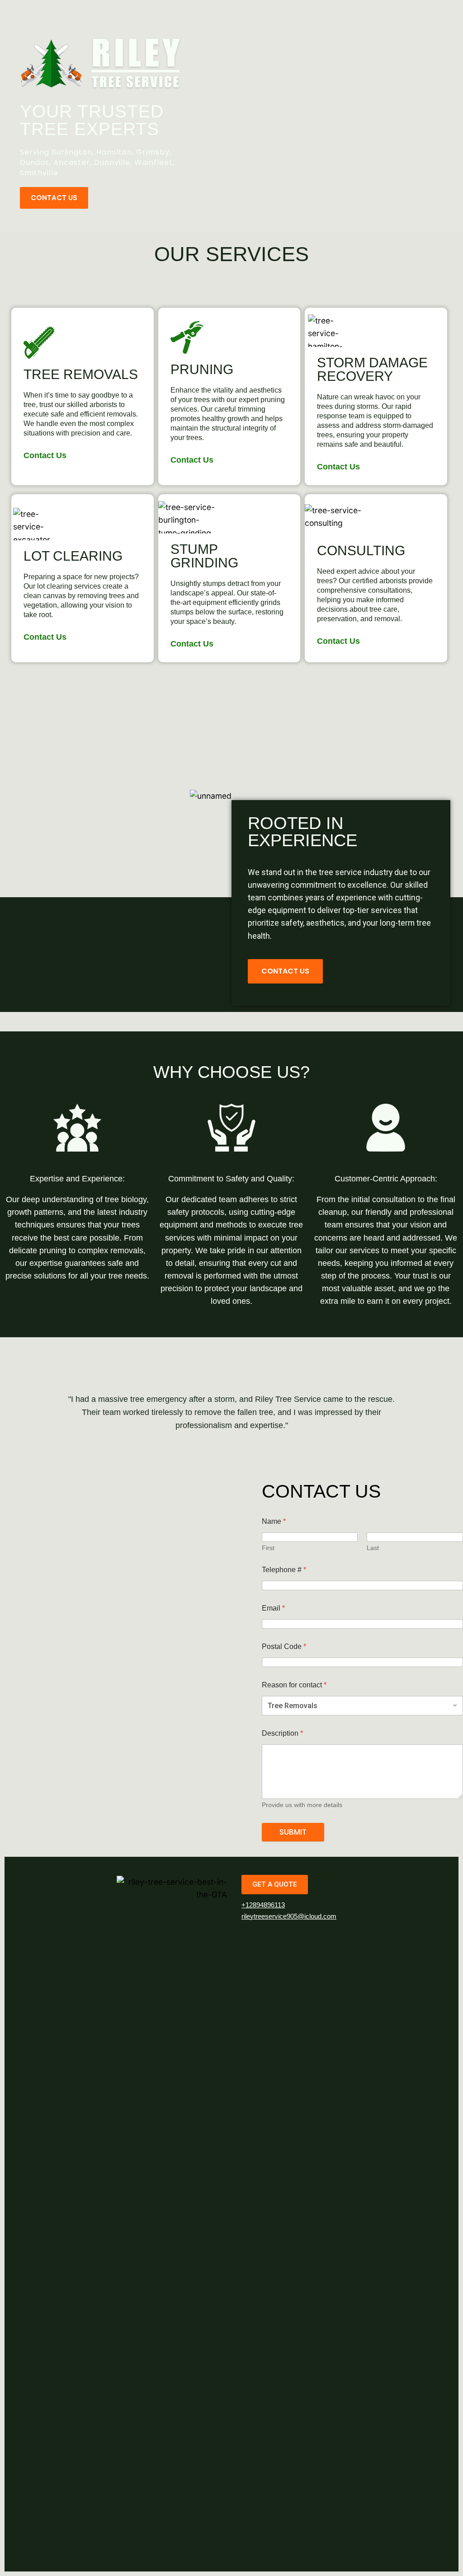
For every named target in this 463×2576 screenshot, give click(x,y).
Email (273, 1608)
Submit (293, 1832)
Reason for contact (294, 1685)
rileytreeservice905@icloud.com (289, 1916)
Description (282, 1733)
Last (373, 1548)
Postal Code (284, 1646)
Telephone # (284, 1570)
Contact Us (45, 455)
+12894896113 (263, 1905)
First (268, 1548)
